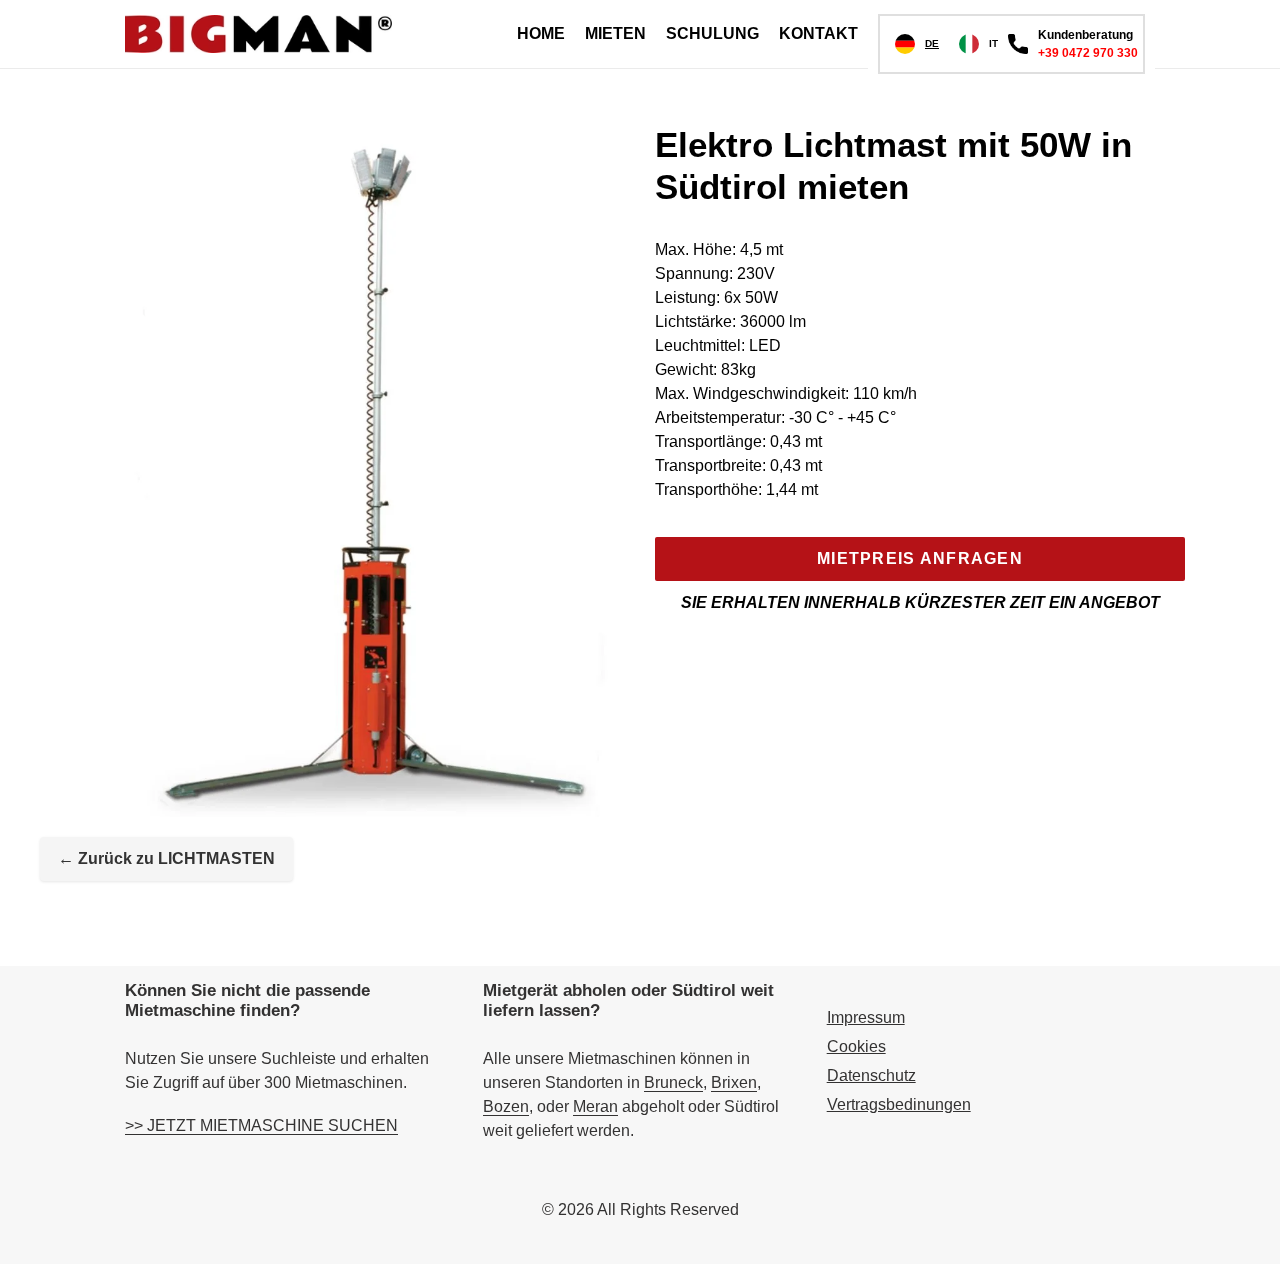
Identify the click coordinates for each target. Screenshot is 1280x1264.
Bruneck (673, 1082)
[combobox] (917, 44)
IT (993, 43)
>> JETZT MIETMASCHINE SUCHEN (261, 1125)
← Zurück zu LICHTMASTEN (166, 858)
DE (932, 43)
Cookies (856, 1046)
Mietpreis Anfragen (920, 558)
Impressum (866, 1017)
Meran (595, 1106)
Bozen (506, 1106)
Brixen (734, 1082)
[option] (978, 44)
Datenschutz (871, 1075)
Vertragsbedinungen (899, 1104)
